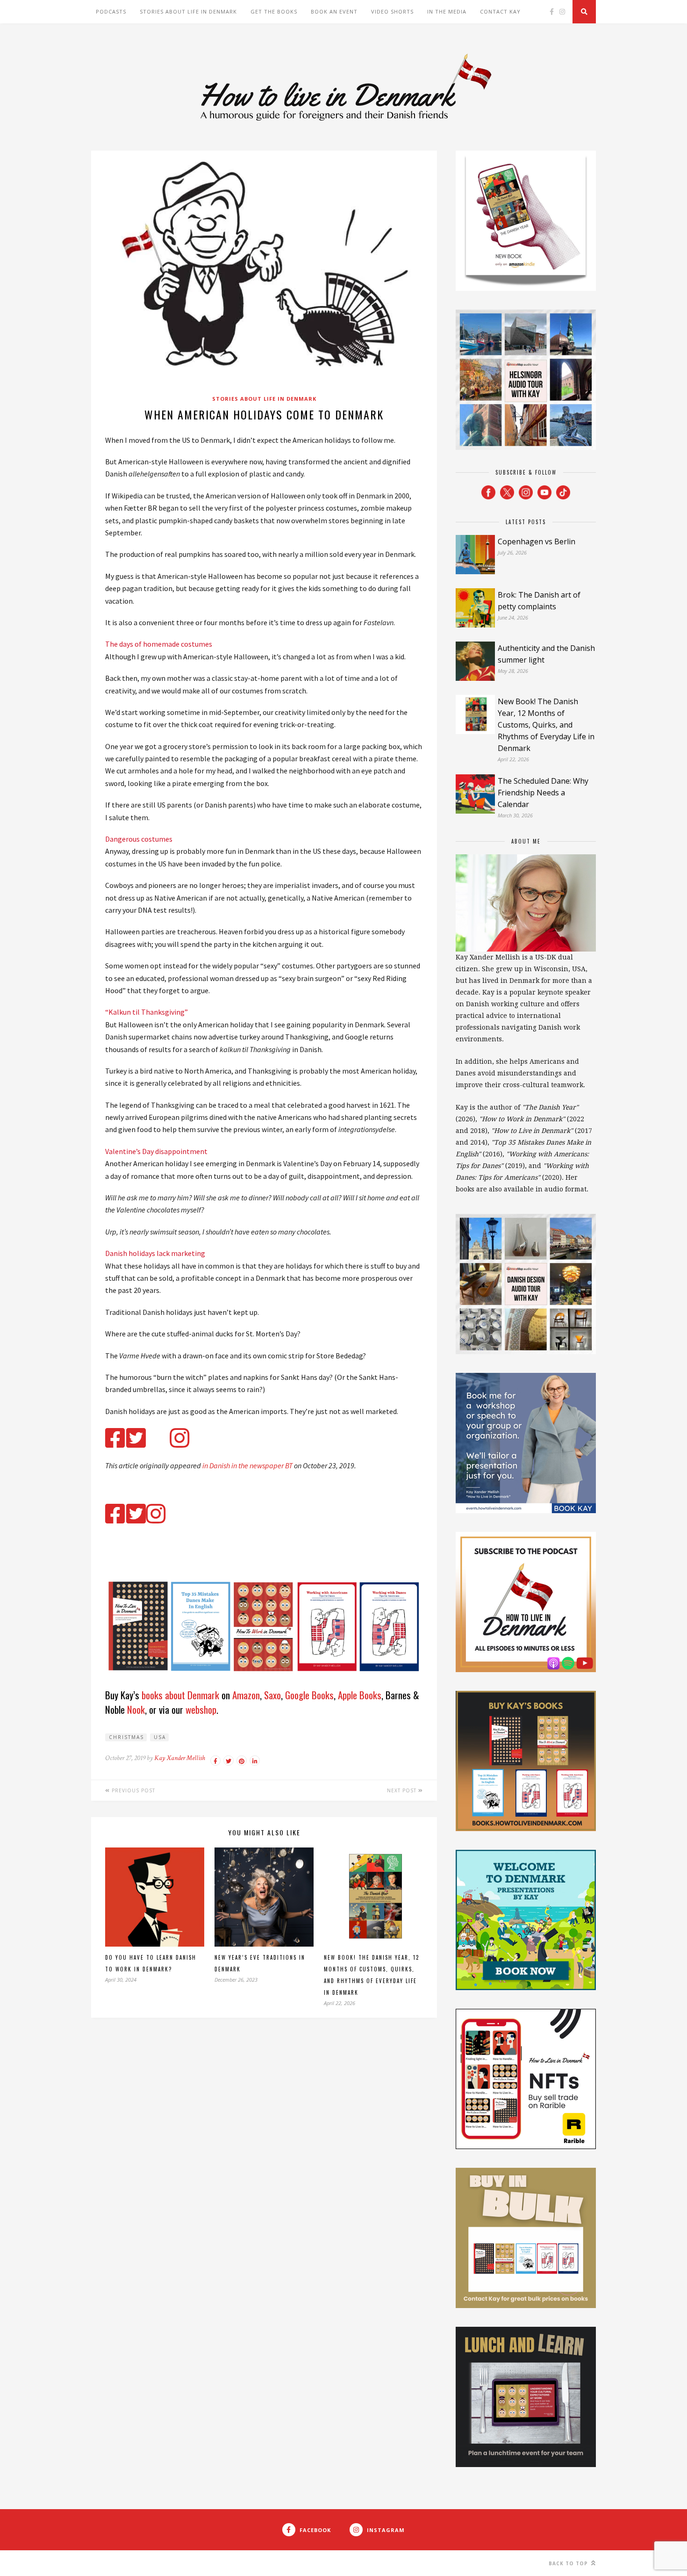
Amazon (246, 1695)
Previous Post (132, 1790)
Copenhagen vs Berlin (537, 541)
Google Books (309, 1695)
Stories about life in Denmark (188, 11)
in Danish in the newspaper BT (247, 1465)
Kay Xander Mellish (180, 1758)
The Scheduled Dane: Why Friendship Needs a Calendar (543, 793)
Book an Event (334, 11)
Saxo (272, 1695)
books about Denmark (180, 1695)
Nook (136, 1709)
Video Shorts (392, 11)
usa (160, 1737)
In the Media (447, 11)
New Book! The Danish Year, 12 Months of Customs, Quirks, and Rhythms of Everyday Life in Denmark (546, 725)
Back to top (569, 2563)
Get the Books (274, 11)
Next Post (403, 1790)
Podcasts (111, 11)
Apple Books (360, 1695)
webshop (201, 1709)
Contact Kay (500, 11)
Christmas (126, 1737)
